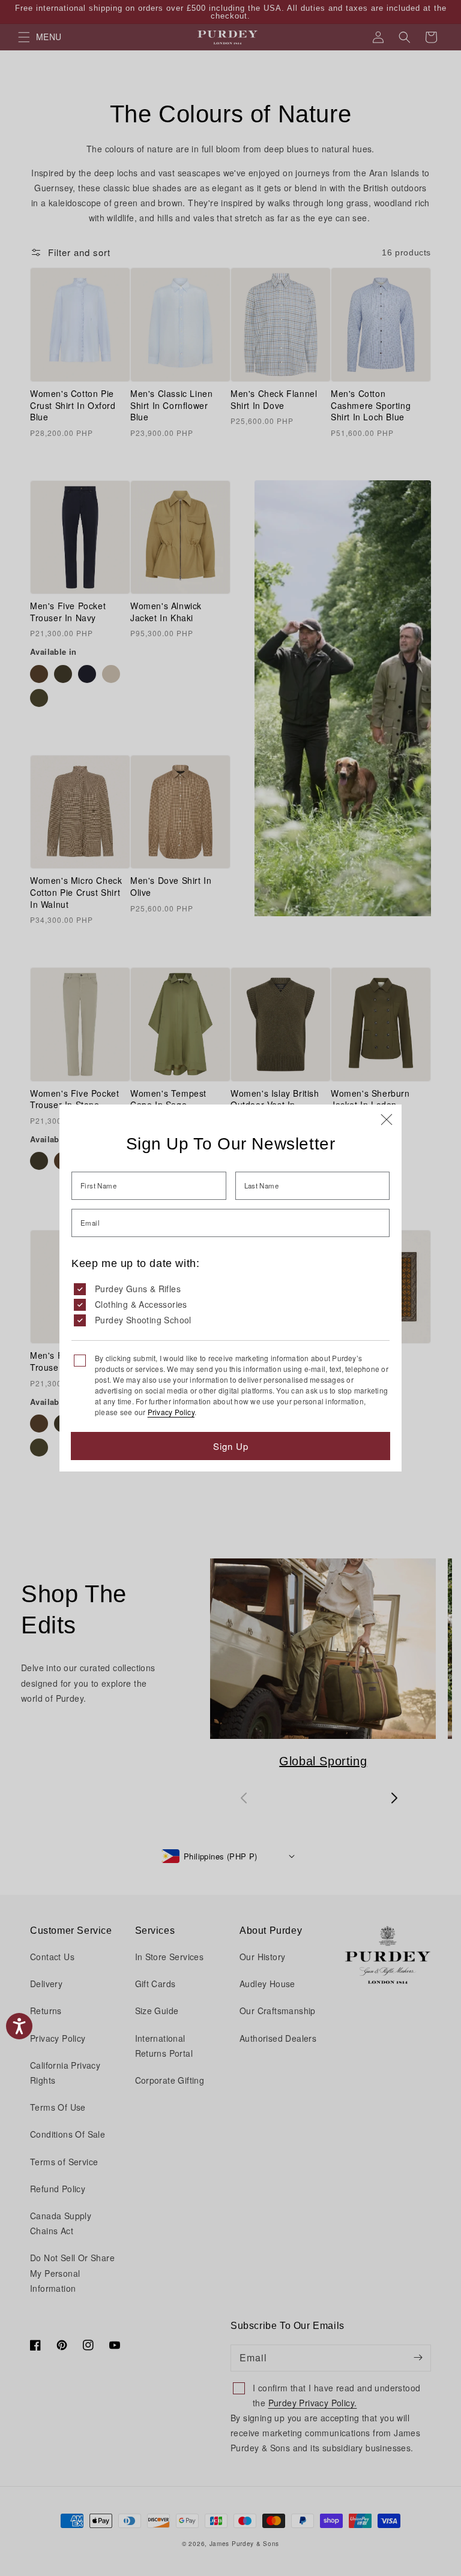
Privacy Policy (171, 1412)
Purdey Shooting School (143, 1320)
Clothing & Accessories (141, 1304)
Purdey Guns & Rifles (138, 1289)
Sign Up (231, 1446)
